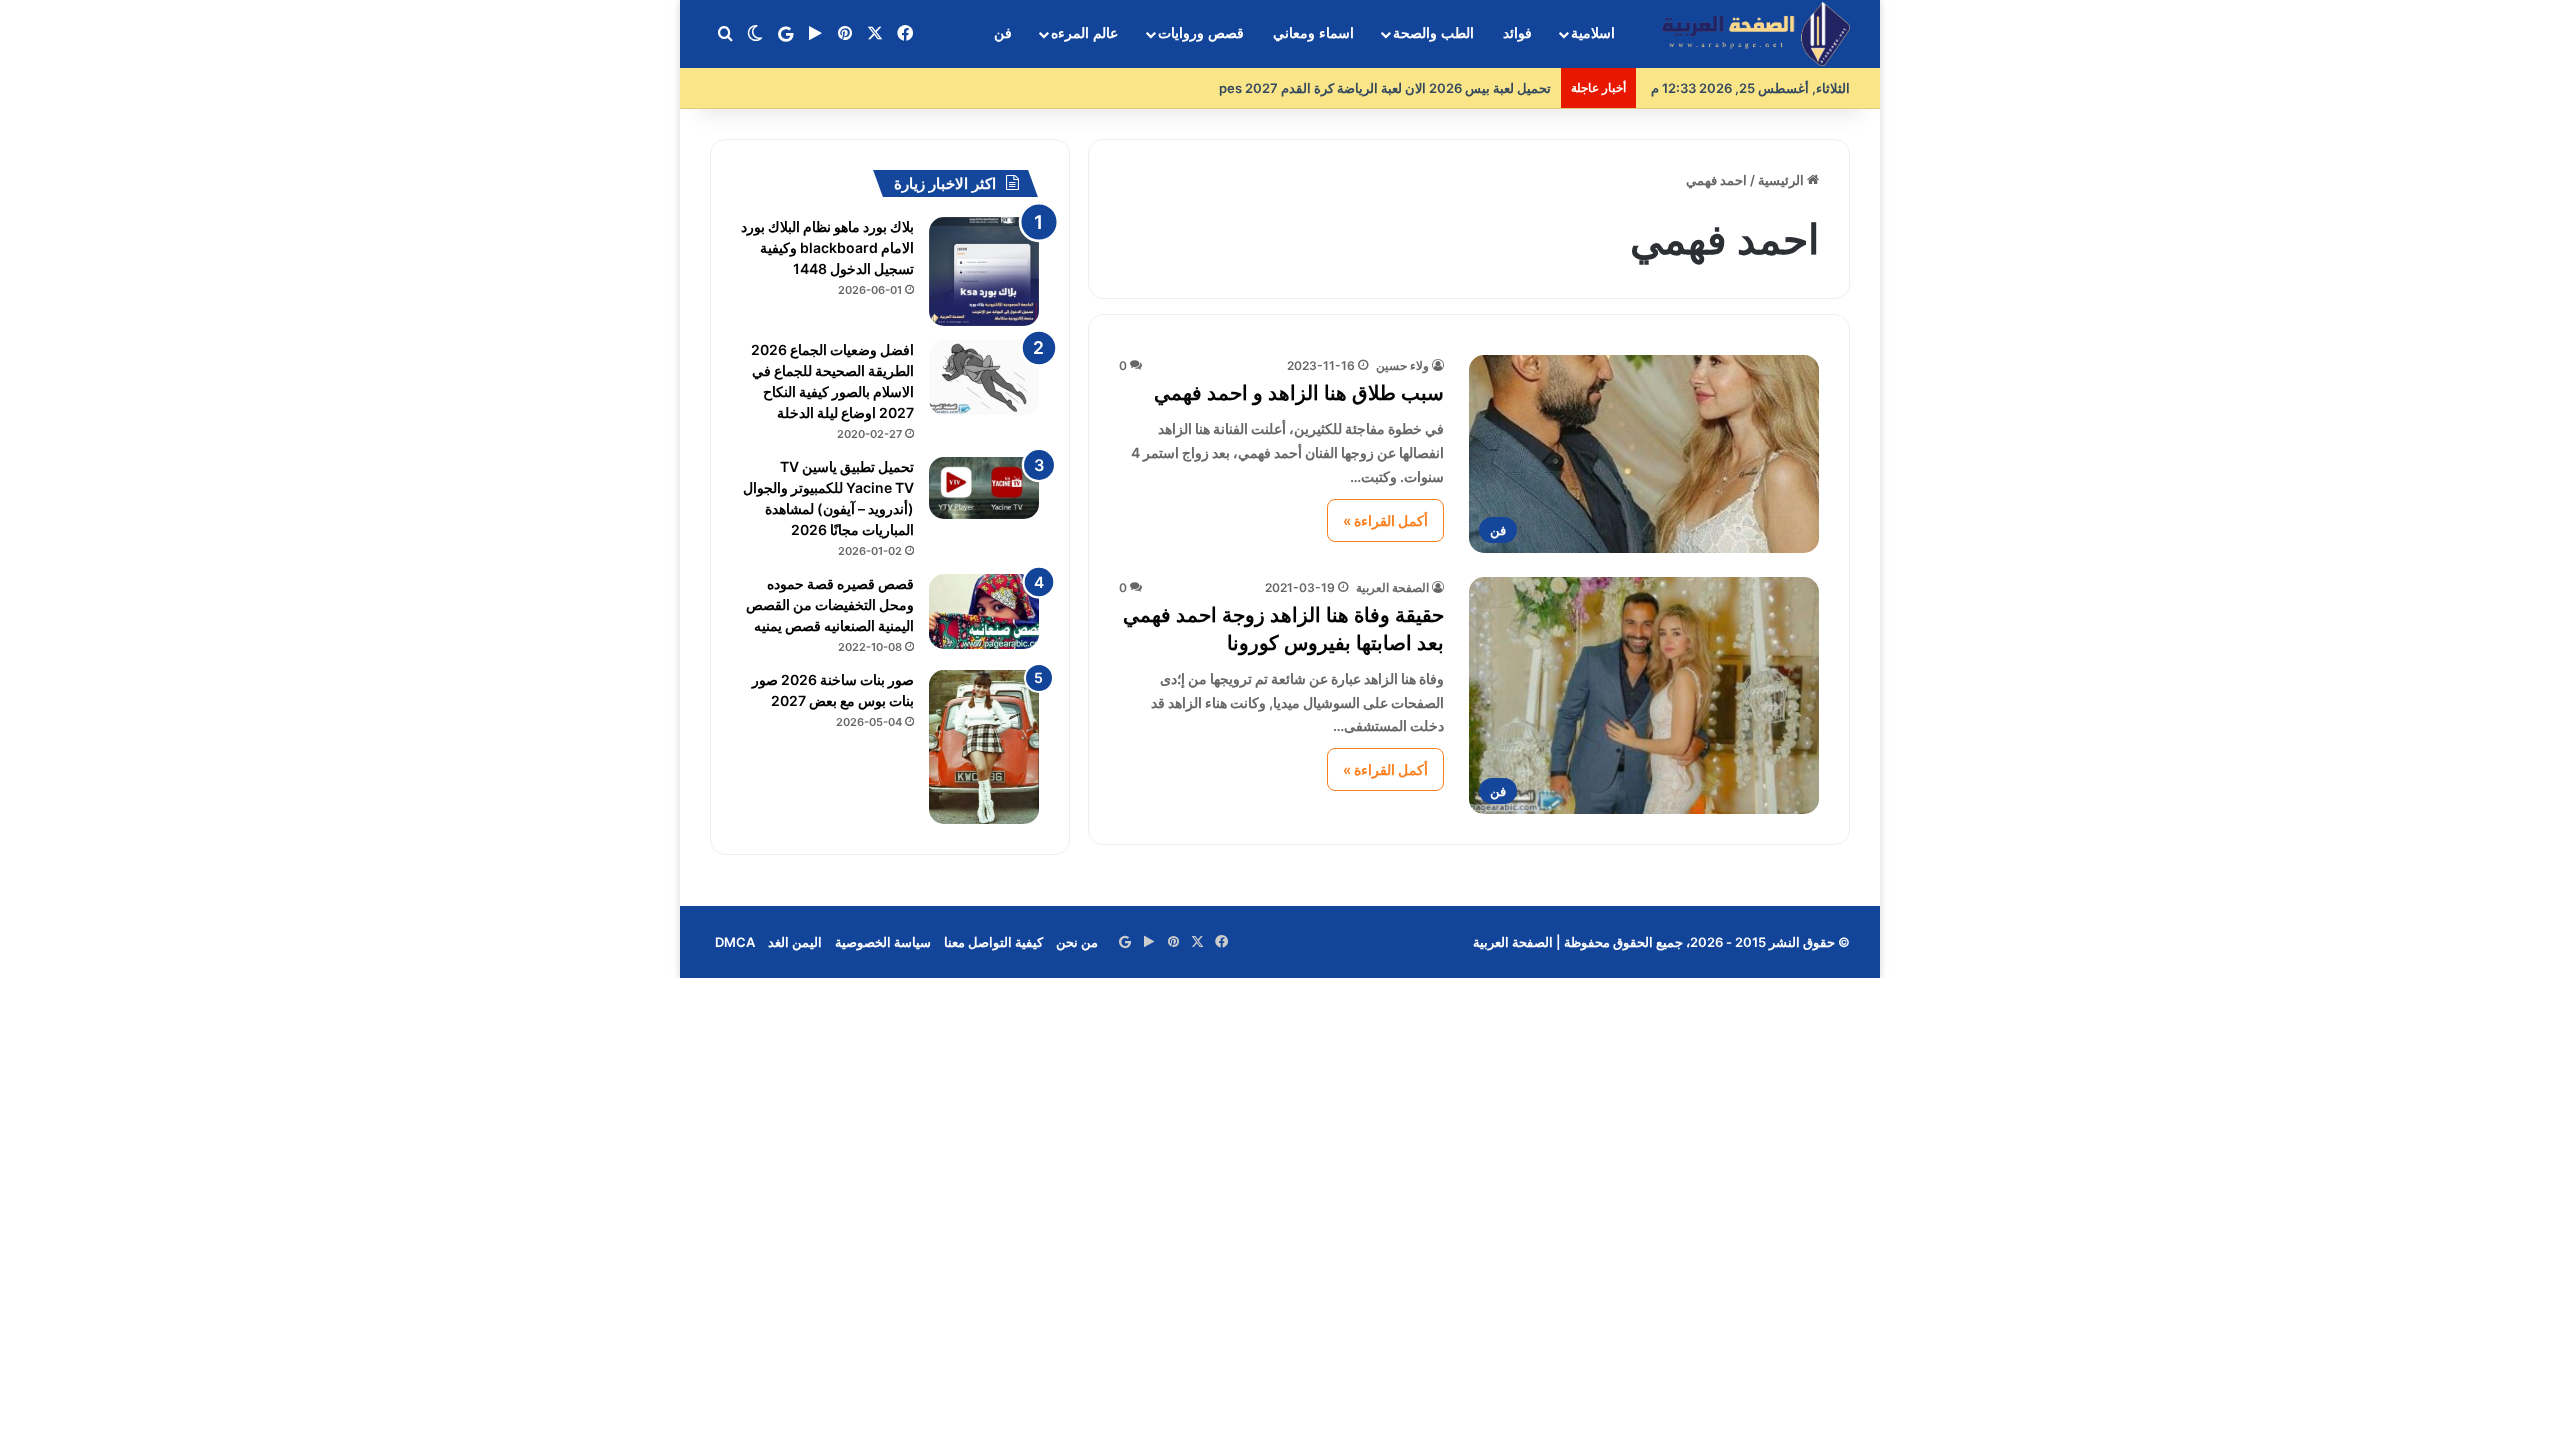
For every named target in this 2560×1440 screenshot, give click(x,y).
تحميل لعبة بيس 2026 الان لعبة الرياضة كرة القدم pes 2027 (1385, 88)
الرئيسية (1782, 180)
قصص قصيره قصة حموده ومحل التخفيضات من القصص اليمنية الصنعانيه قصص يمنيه (830, 604)
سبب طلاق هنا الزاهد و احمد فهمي (1299, 393)
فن (1003, 33)
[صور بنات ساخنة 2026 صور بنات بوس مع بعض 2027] (984, 747)
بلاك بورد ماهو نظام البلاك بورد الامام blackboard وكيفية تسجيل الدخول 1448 (827, 247)
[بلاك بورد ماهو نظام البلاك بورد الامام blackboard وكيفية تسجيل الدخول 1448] (984, 271)
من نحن (1077, 942)
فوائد (1517, 33)
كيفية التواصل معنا (993, 942)
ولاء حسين (1402, 365)
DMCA (735, 942)
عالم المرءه (1084, 33)
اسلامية (1593, 33)
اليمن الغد (795, 942)
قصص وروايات (1201, 33)
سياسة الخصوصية (883, 942)
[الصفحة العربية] (1756, 34)
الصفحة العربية (1392, 587)
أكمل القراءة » (1385, 520)
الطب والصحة (1433, 33)
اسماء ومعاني (1313, 33)
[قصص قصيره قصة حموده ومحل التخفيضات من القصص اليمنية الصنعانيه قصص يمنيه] (984, 611)
